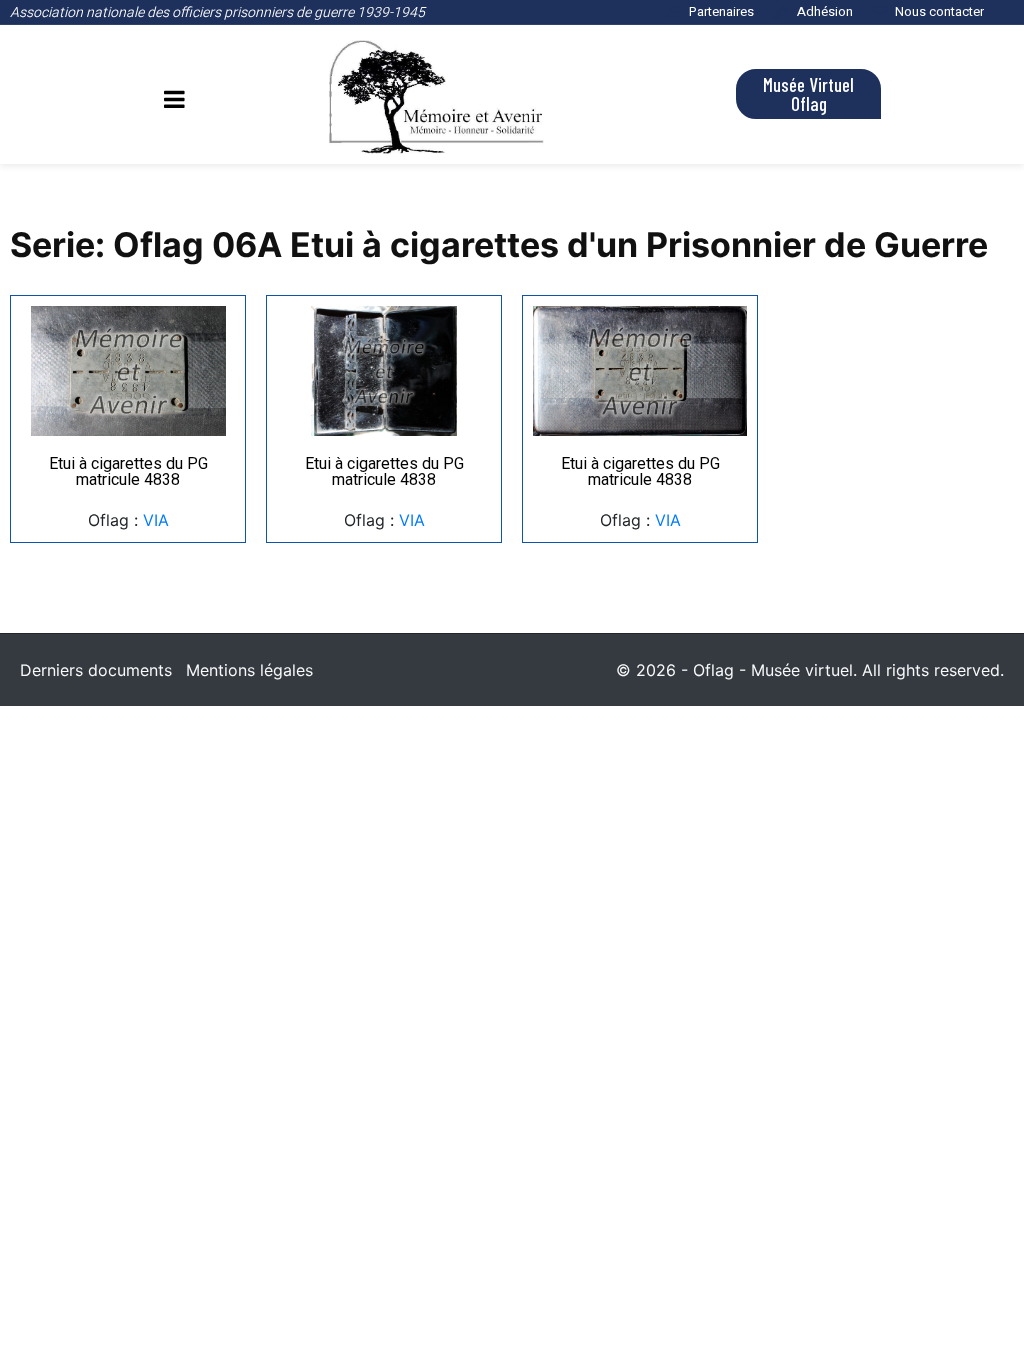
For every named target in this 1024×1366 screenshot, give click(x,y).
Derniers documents (96, 670)
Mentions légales (249, 670)
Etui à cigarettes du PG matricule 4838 (128, 471)
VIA (156, 520)
